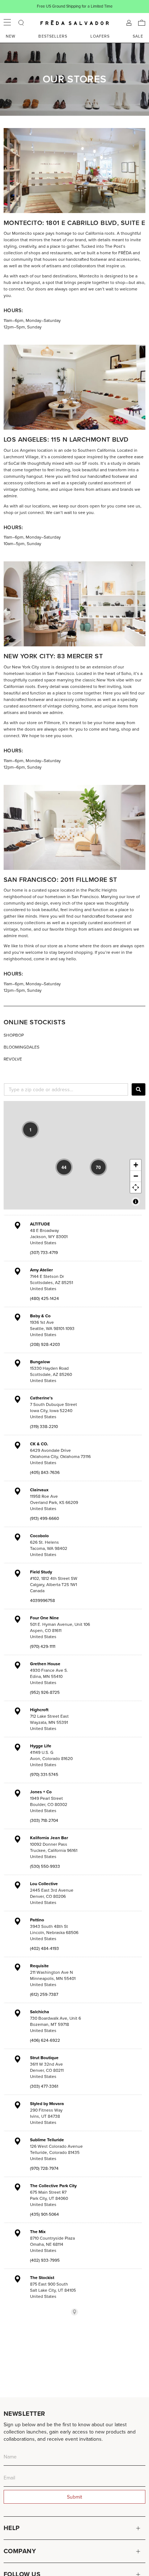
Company (20, 2551)
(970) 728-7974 (44, 2168)
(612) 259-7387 (44, 1994)
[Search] (139, 1089)
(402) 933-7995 (45, 2260)
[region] (74, 1155)
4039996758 (42, 1600)
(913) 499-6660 (44, 1518)
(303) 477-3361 (44, 2086)
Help (12, 2528)
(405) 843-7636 (45, 1472)
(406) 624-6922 (45, 2040)
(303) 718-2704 (44, 1820)
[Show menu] (7, 23)
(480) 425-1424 (44, 1298)
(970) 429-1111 (43, 1646)
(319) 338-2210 (44, 1426)
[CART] (142, 23)
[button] (30, 1130)
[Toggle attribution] (136, 1202)
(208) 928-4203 (45, 1344)
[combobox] (66, 1089)
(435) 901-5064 (44, 2214)
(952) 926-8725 (45, 1692)
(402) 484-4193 (44, 1948)
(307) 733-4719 (44, 1252)
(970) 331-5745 (44, 1774)
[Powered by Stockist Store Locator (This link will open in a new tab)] (74, 2312)
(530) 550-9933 (45, 1866)
